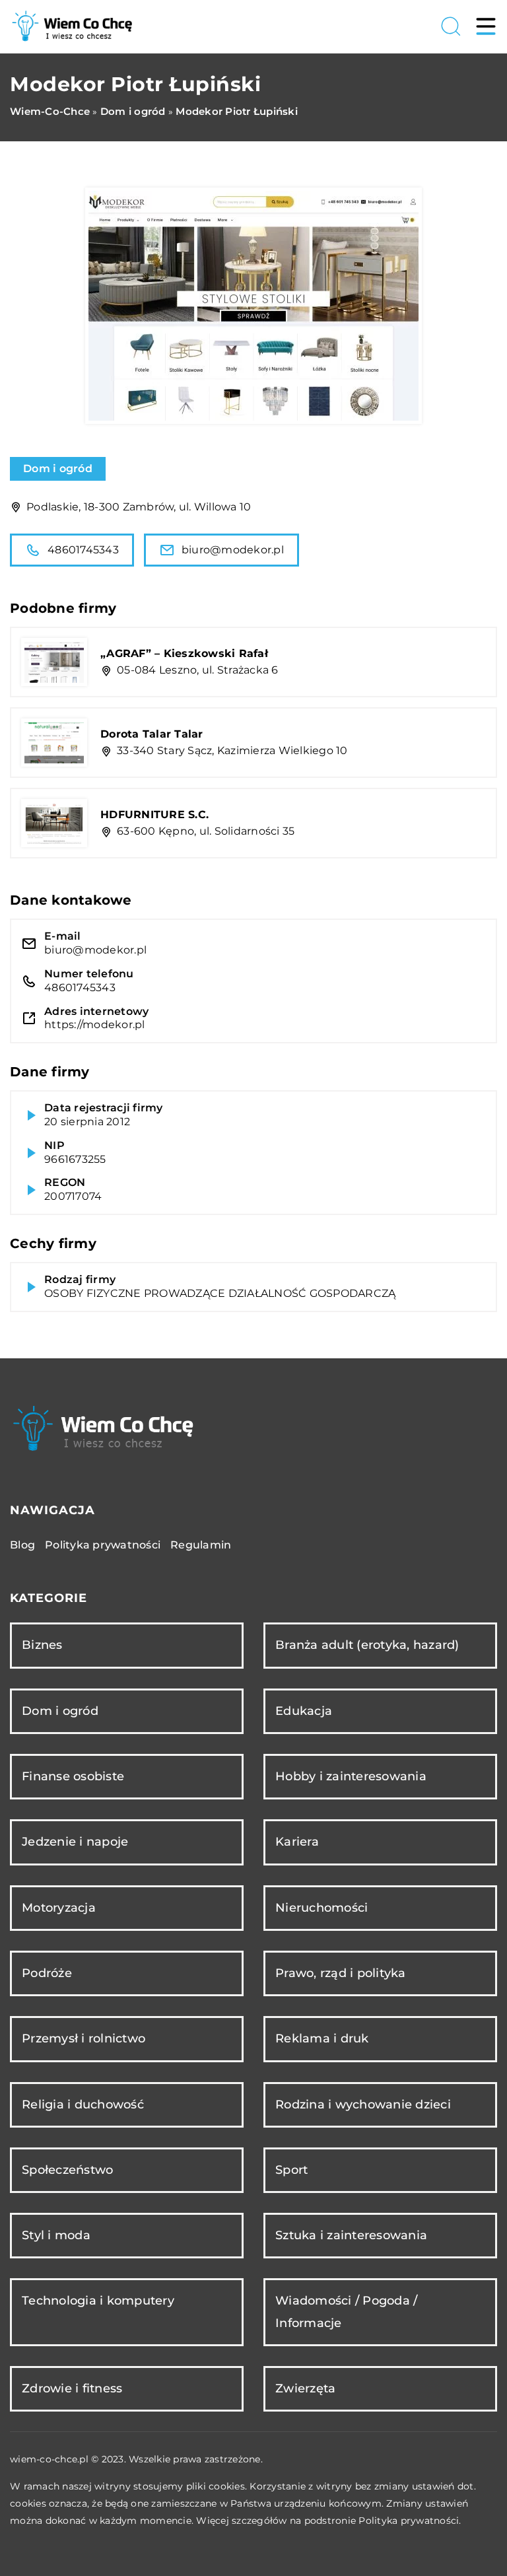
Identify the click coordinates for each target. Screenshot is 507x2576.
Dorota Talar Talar (152, 734)
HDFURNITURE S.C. (154, 815)
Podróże (47, 1973)
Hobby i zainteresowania (351, 1776)
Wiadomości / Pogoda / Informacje (346, 2312)
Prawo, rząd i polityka (341, 1973)
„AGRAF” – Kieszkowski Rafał (184, 653)
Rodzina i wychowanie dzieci (363, 2105)
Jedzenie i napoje (75, 1842)
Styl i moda (56, 2235)
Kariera (297, 1842)
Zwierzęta (305, 2388)
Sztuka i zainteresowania (351, 2235)
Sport (291, 2170)
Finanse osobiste (73, 1776)
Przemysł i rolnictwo (84, 2038)
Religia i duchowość (83, 2105)
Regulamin (201, 1545)
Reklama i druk (322, 2038)
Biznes (42, 1645)
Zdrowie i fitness (72, 2388)
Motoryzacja (59, 1908)
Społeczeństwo (67, 2170)
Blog (22, 1545)
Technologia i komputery (98, 2301)
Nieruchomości (321, 1908)
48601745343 (83, 550)
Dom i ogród (58, 469)
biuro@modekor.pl (233, 550)
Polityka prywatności (103, 1545)
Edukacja (304, 1711)
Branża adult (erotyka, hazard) (367, 1645)
